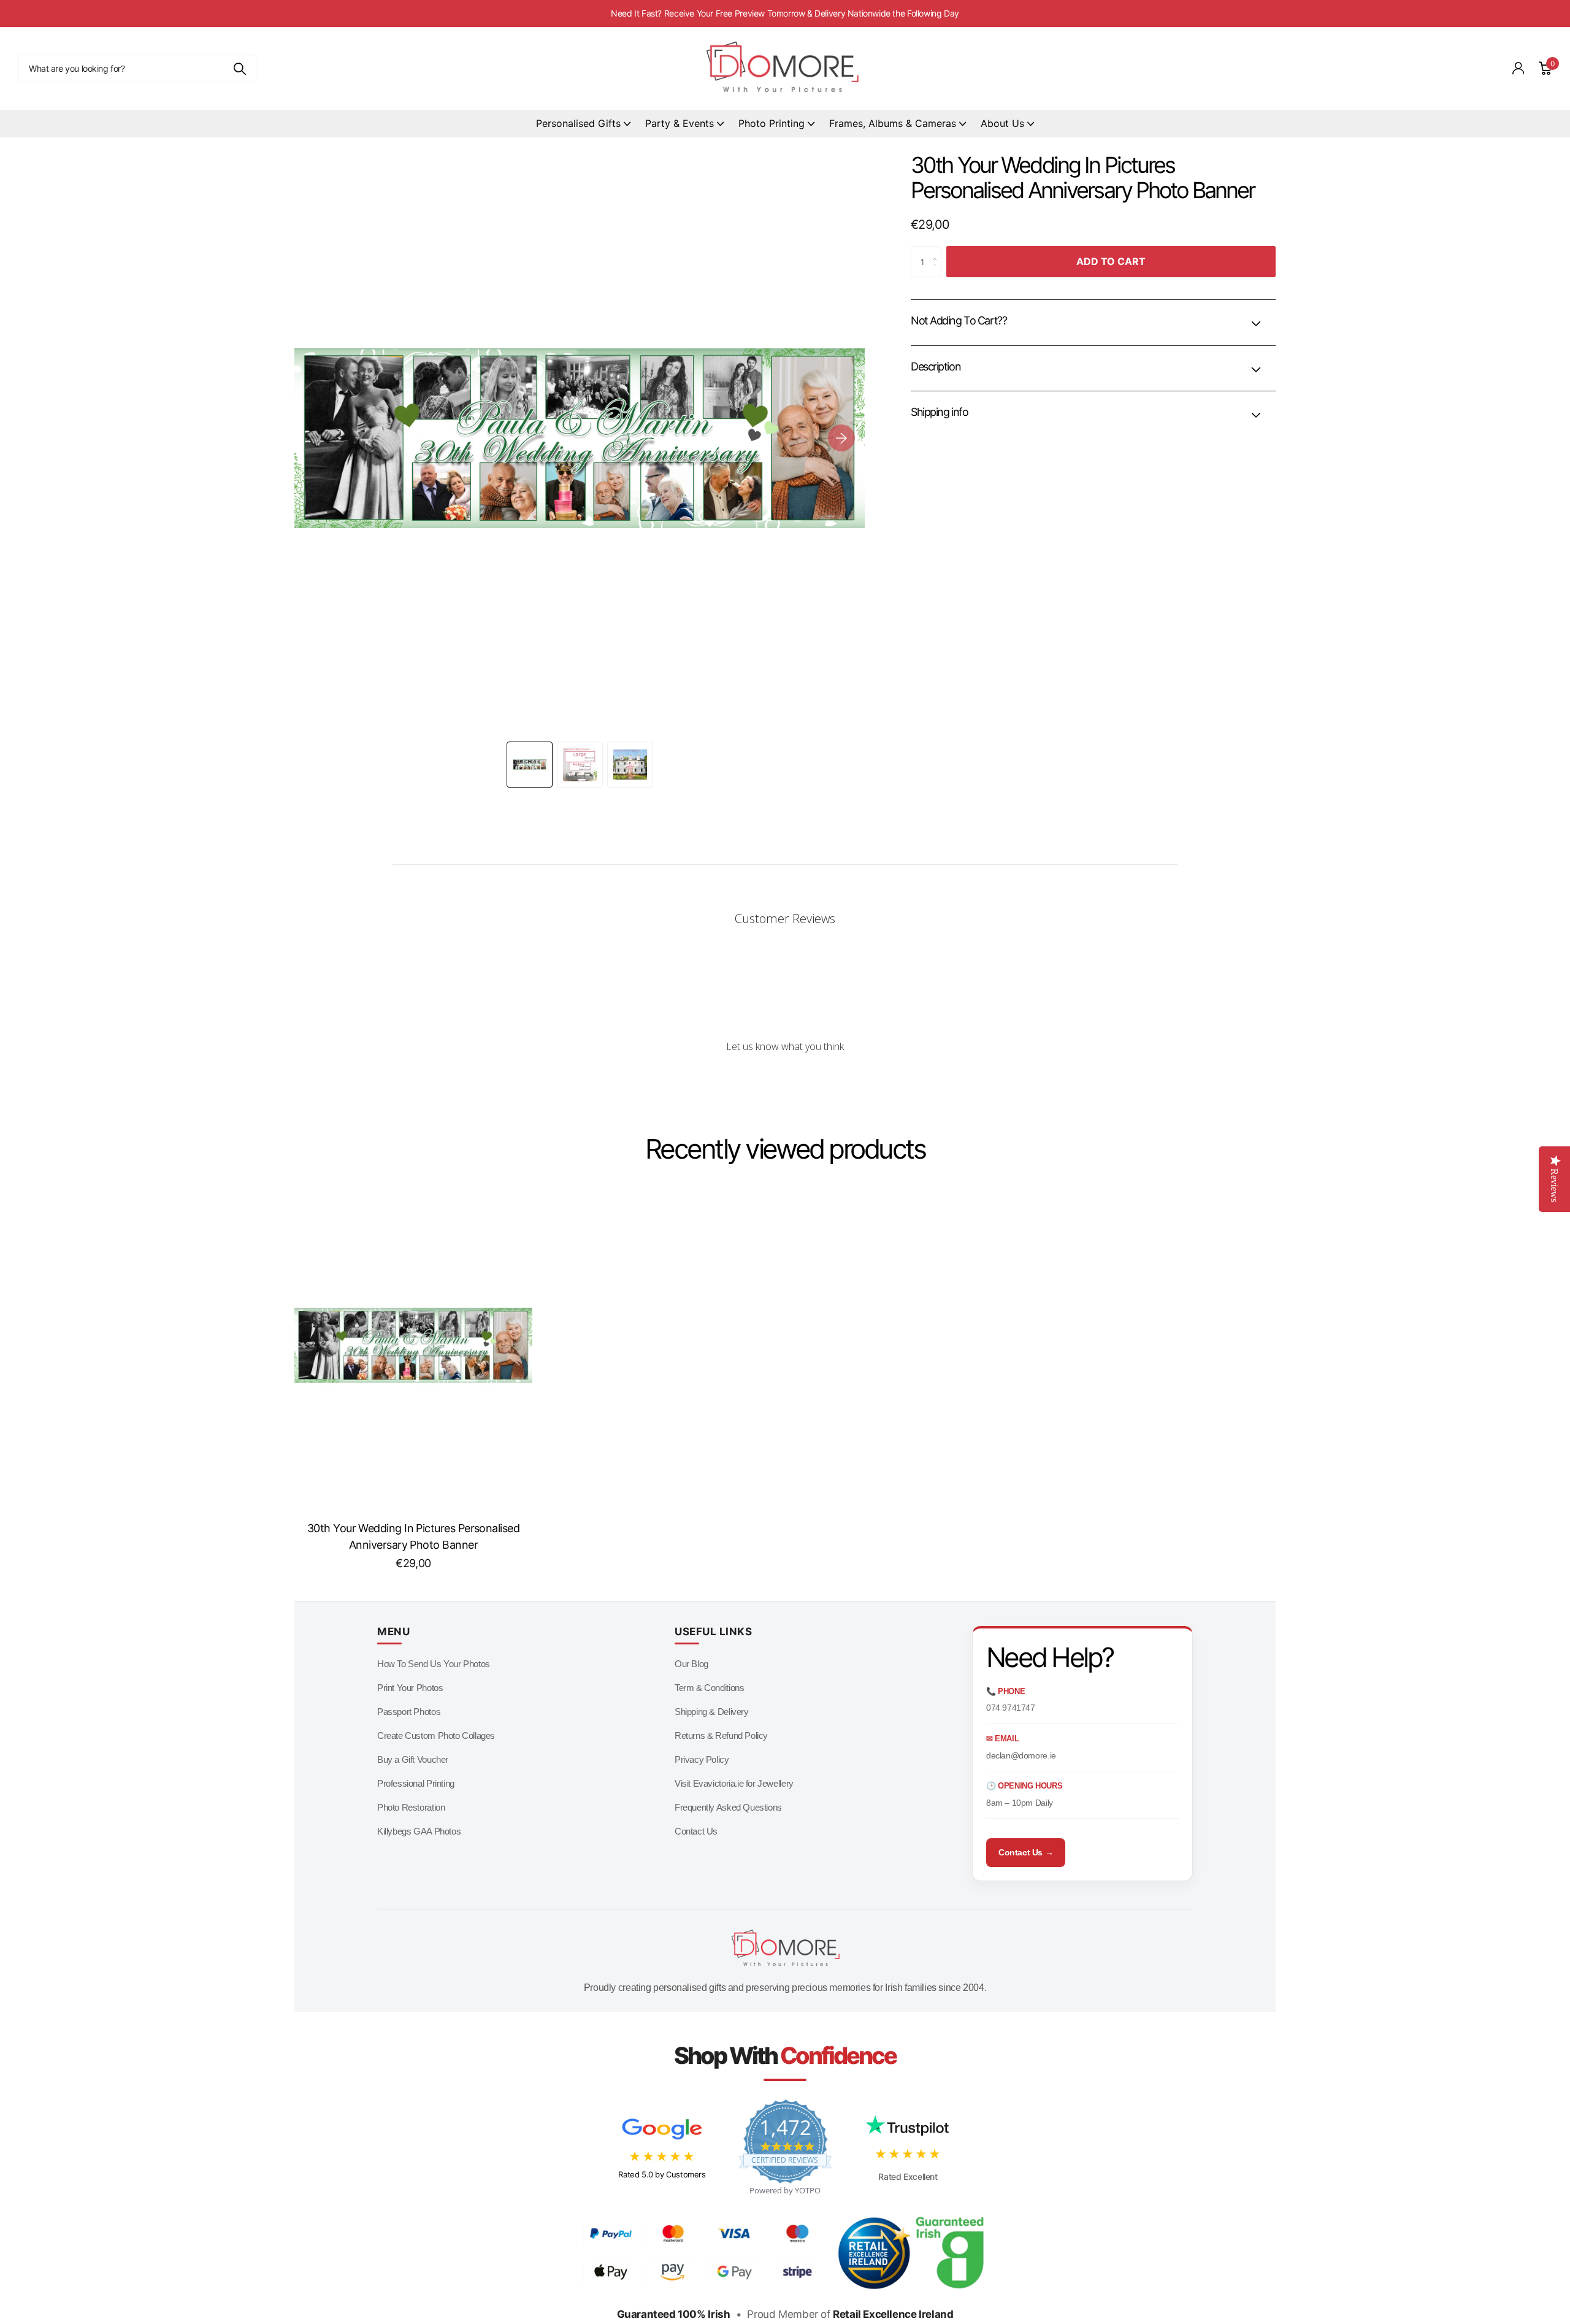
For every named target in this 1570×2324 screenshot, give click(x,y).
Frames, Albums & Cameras (893, 123)
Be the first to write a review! (785, 1079)
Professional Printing (416, 1783)
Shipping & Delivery (712, 1712)
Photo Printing (772, 123)
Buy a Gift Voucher (413, 1759)
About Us (1002, 123)
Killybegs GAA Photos (419, 1831)
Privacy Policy (702, 1759)
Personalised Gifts (578, 123)
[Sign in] (1518, 68)
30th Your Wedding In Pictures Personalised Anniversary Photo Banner (413, 1536)
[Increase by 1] (938, 251)
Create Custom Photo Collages (436, 1735)
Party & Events (680, 123)
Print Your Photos (410, 1688)
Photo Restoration (411, 1807)
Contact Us (696, 1831)
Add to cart (1111, 261)
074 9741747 (1011, 1708)
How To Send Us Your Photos (434, 1664)
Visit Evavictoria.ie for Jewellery (734, 1783)
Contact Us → (1026, 1852)
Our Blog (691, 1664)
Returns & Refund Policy (721, 1735)
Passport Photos (409, 1712)
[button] (841, 438)
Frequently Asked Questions (728, 1807)
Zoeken (239, 68)
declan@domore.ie (1021, 1755)
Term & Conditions (709, 1688)
